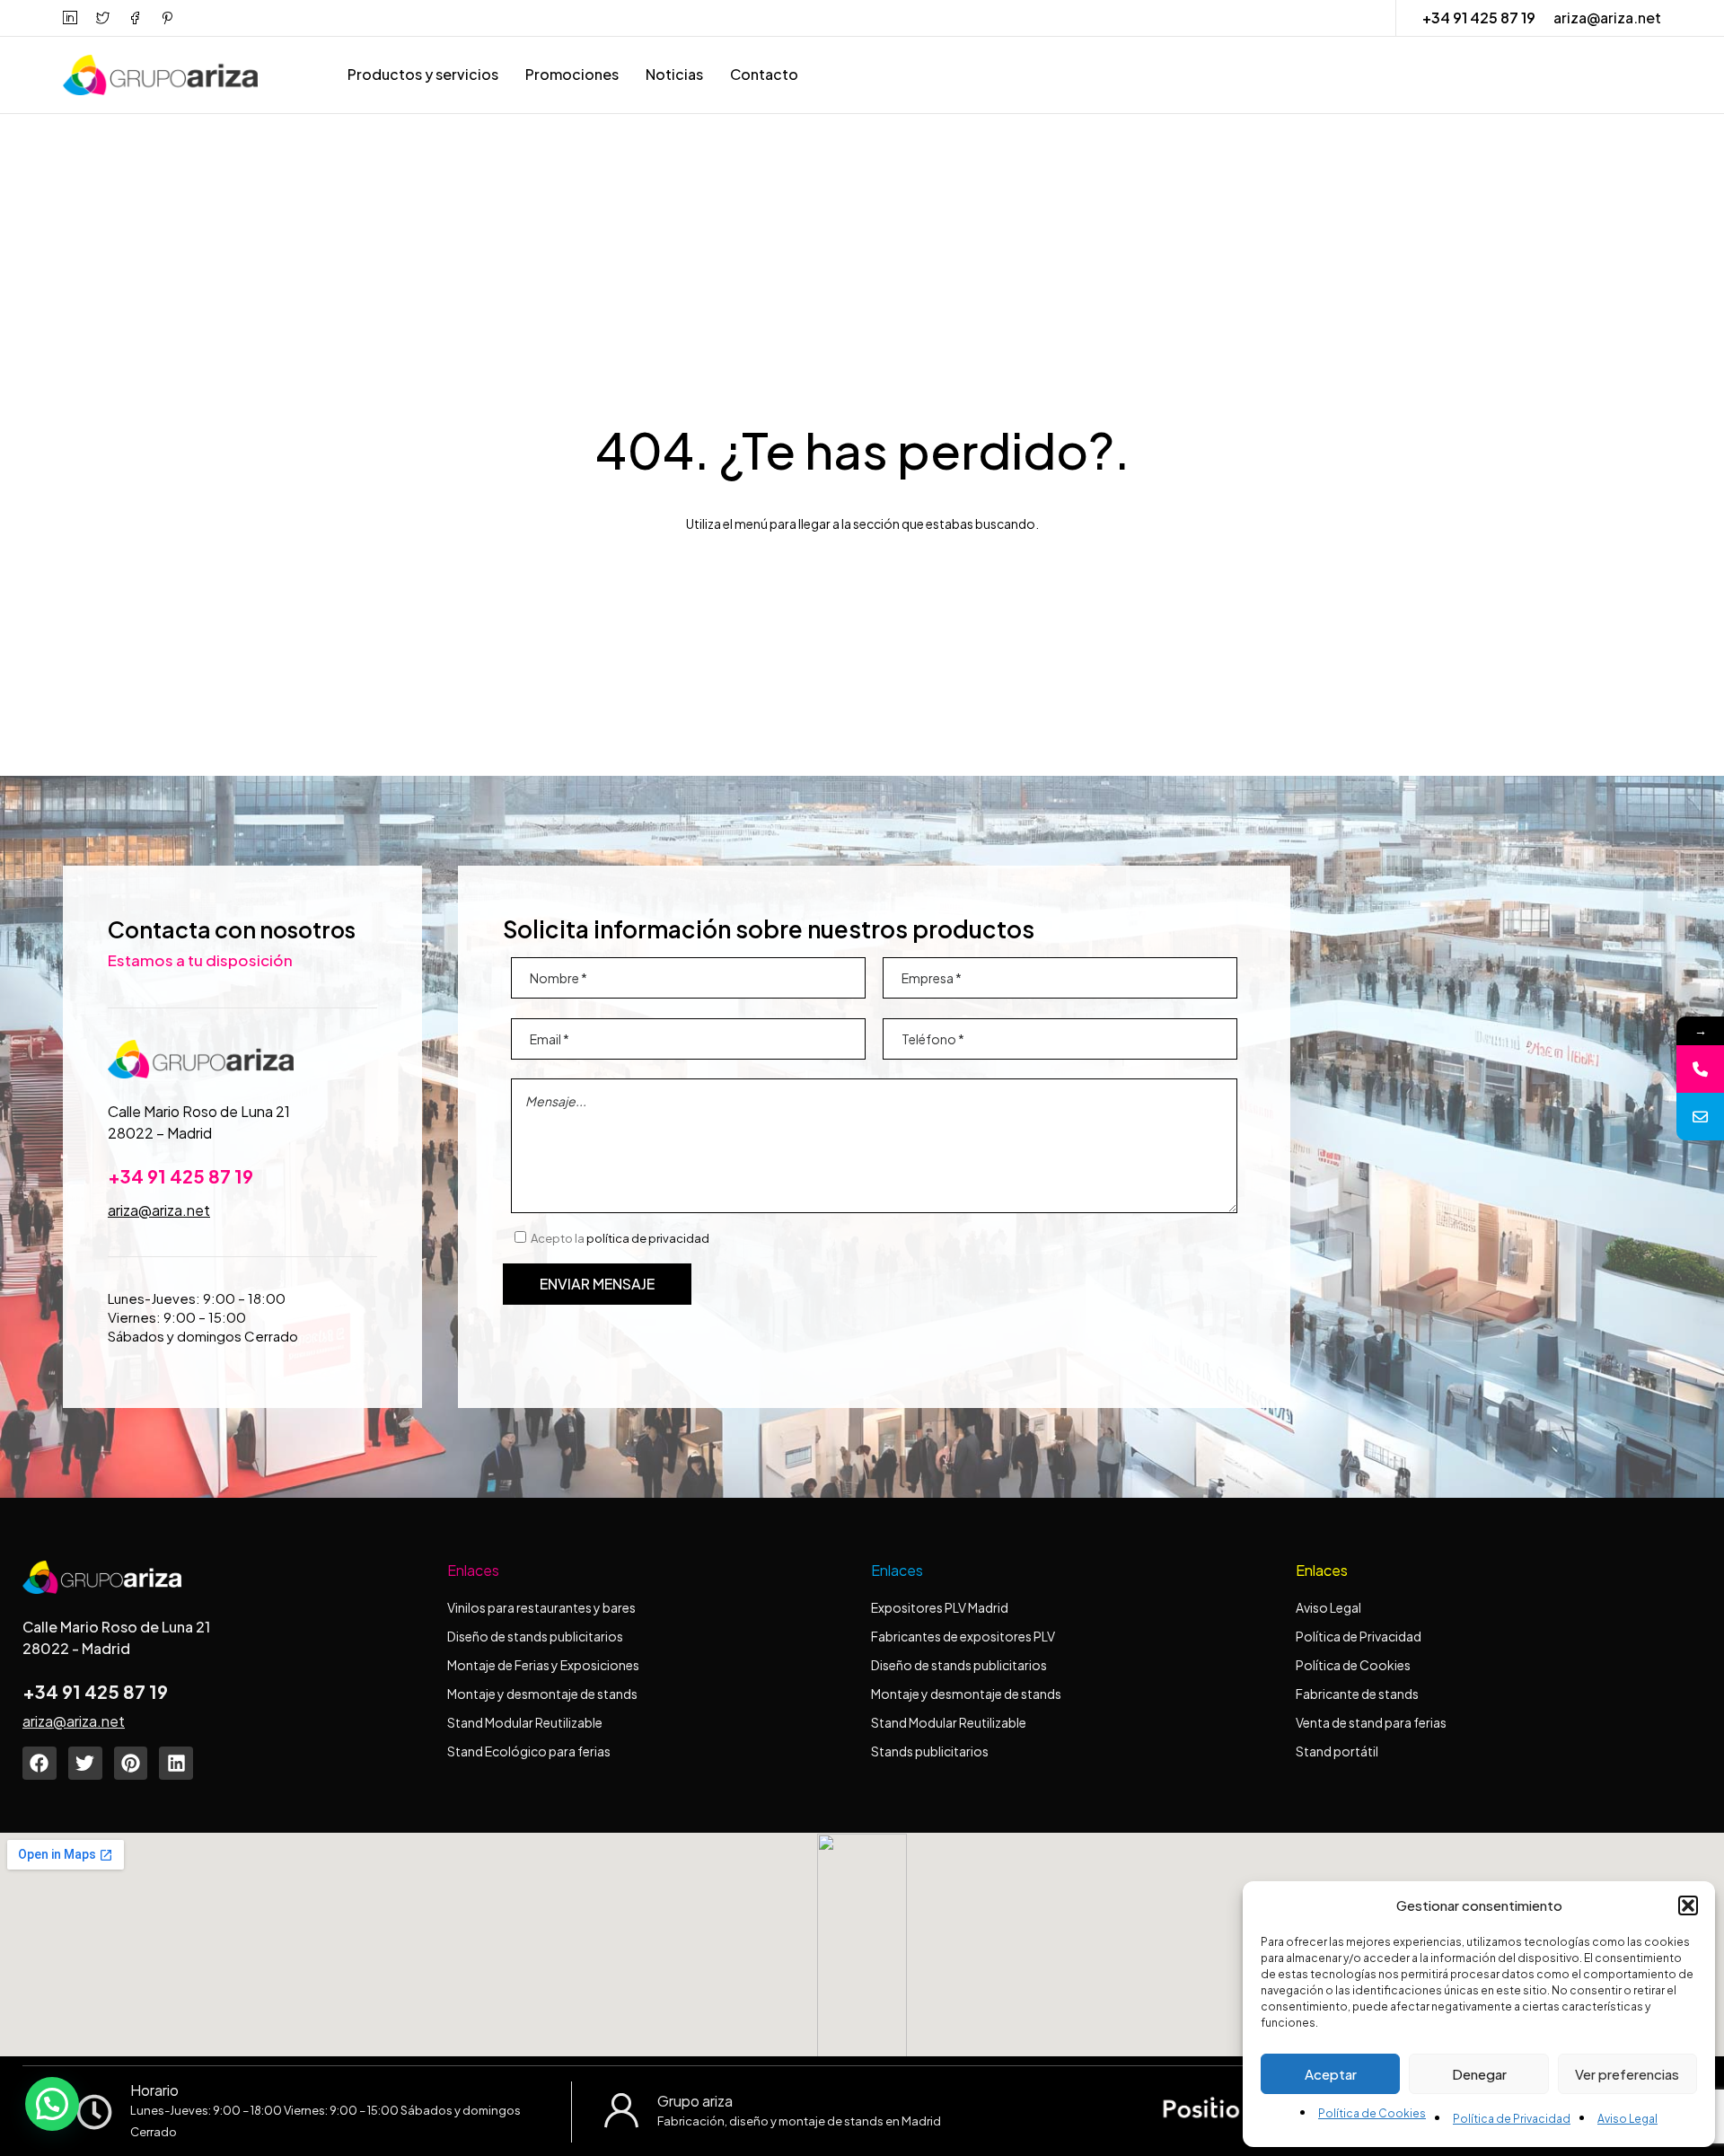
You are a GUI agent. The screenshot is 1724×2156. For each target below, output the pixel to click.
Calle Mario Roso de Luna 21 (199, 1111)
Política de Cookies (1372, 2113)
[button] (1688, 1905)
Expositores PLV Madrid (940, 1607)
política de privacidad (648, 1238)
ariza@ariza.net (1607, 18)
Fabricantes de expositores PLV (963, 1636)
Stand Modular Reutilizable (525, 1722)
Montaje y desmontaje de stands (542, 1694)
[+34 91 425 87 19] (1700, 1069)
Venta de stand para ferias (1371, 1722)
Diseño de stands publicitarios (535, 1636)
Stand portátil (1338, 1751)
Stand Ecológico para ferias (529, 1751)
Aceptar (1331, 2074)
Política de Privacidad (1512, 2119)
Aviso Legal (1627, 2119)
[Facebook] (40, 1764)
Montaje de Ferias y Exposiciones (543, 1665)
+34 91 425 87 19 (1479, 18)
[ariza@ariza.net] (1700, 1117)
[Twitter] (85, 1764)
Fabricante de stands (1358, 1694)
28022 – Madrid (160, 1133)
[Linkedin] (176, 1764)
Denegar (1479, 2074)
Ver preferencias (1627, 2074)
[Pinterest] (131, 1764)
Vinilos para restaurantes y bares (541, 1607)
